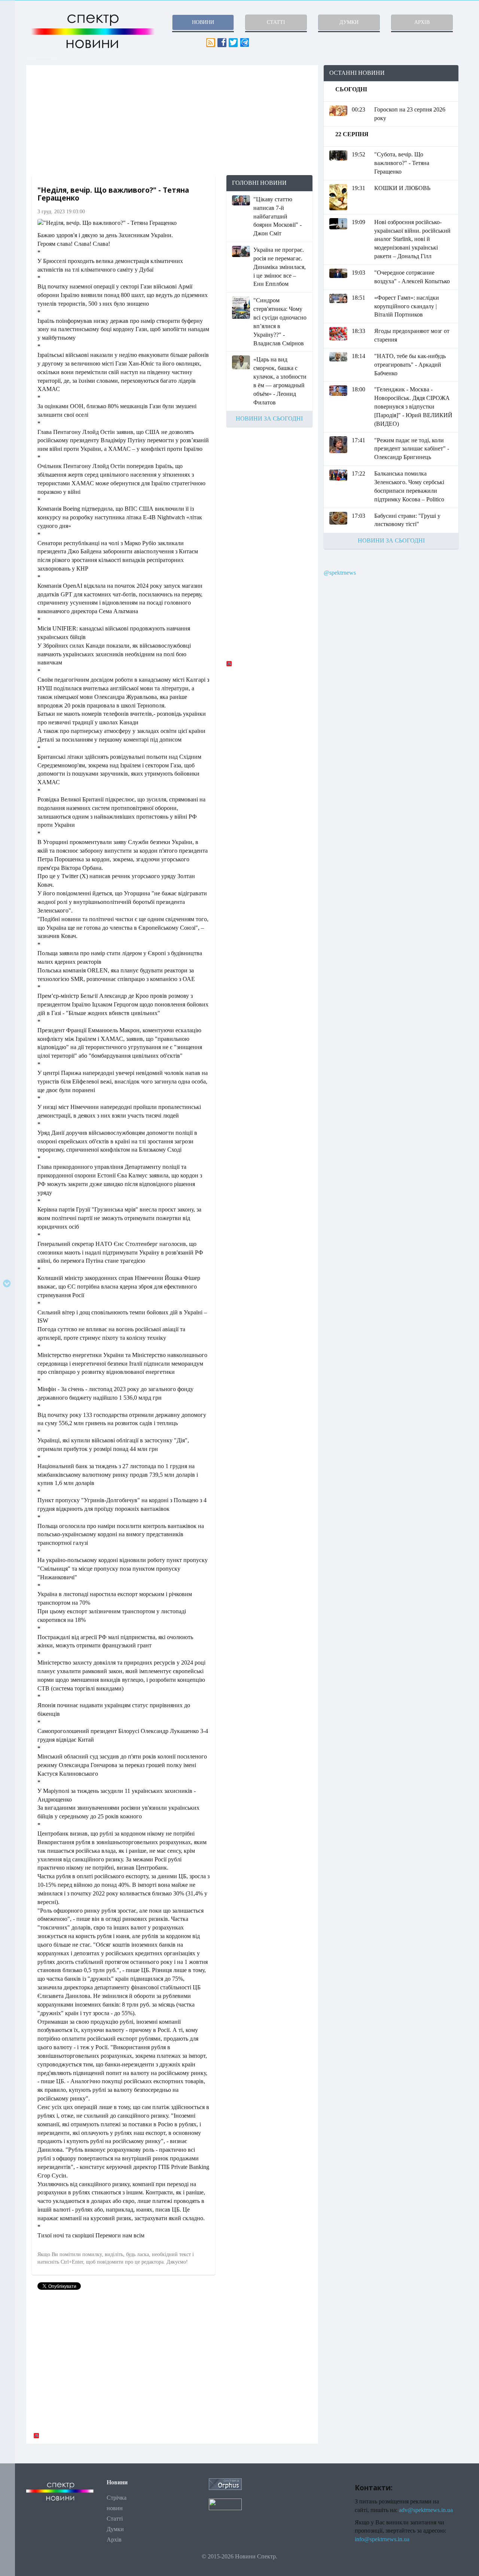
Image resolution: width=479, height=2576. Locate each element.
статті (276, 22)
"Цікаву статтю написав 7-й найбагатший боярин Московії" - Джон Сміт (277, 216)
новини (203, 22)
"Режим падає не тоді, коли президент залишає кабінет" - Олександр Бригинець (412, 449)
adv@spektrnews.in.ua (426, 2510)
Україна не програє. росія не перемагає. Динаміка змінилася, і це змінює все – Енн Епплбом (280, 267)
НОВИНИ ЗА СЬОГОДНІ (269, 418)
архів (422, 22)
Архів (114, 2540)
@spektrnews (340, 573)
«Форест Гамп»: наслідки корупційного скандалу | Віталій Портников (407, 306)
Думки (115, 2529)
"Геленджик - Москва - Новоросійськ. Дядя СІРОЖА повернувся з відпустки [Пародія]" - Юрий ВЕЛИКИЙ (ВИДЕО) (413, 406)
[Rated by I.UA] (225, 2504)
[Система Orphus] (225, 2483)
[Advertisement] (172, 120)
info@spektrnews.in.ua (382, 2539)
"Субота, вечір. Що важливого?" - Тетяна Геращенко (402, 163)
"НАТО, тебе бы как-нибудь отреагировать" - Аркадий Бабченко (410, 365)
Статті (115, 2519)
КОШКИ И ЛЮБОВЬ (402, 188)
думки (349, 22)
